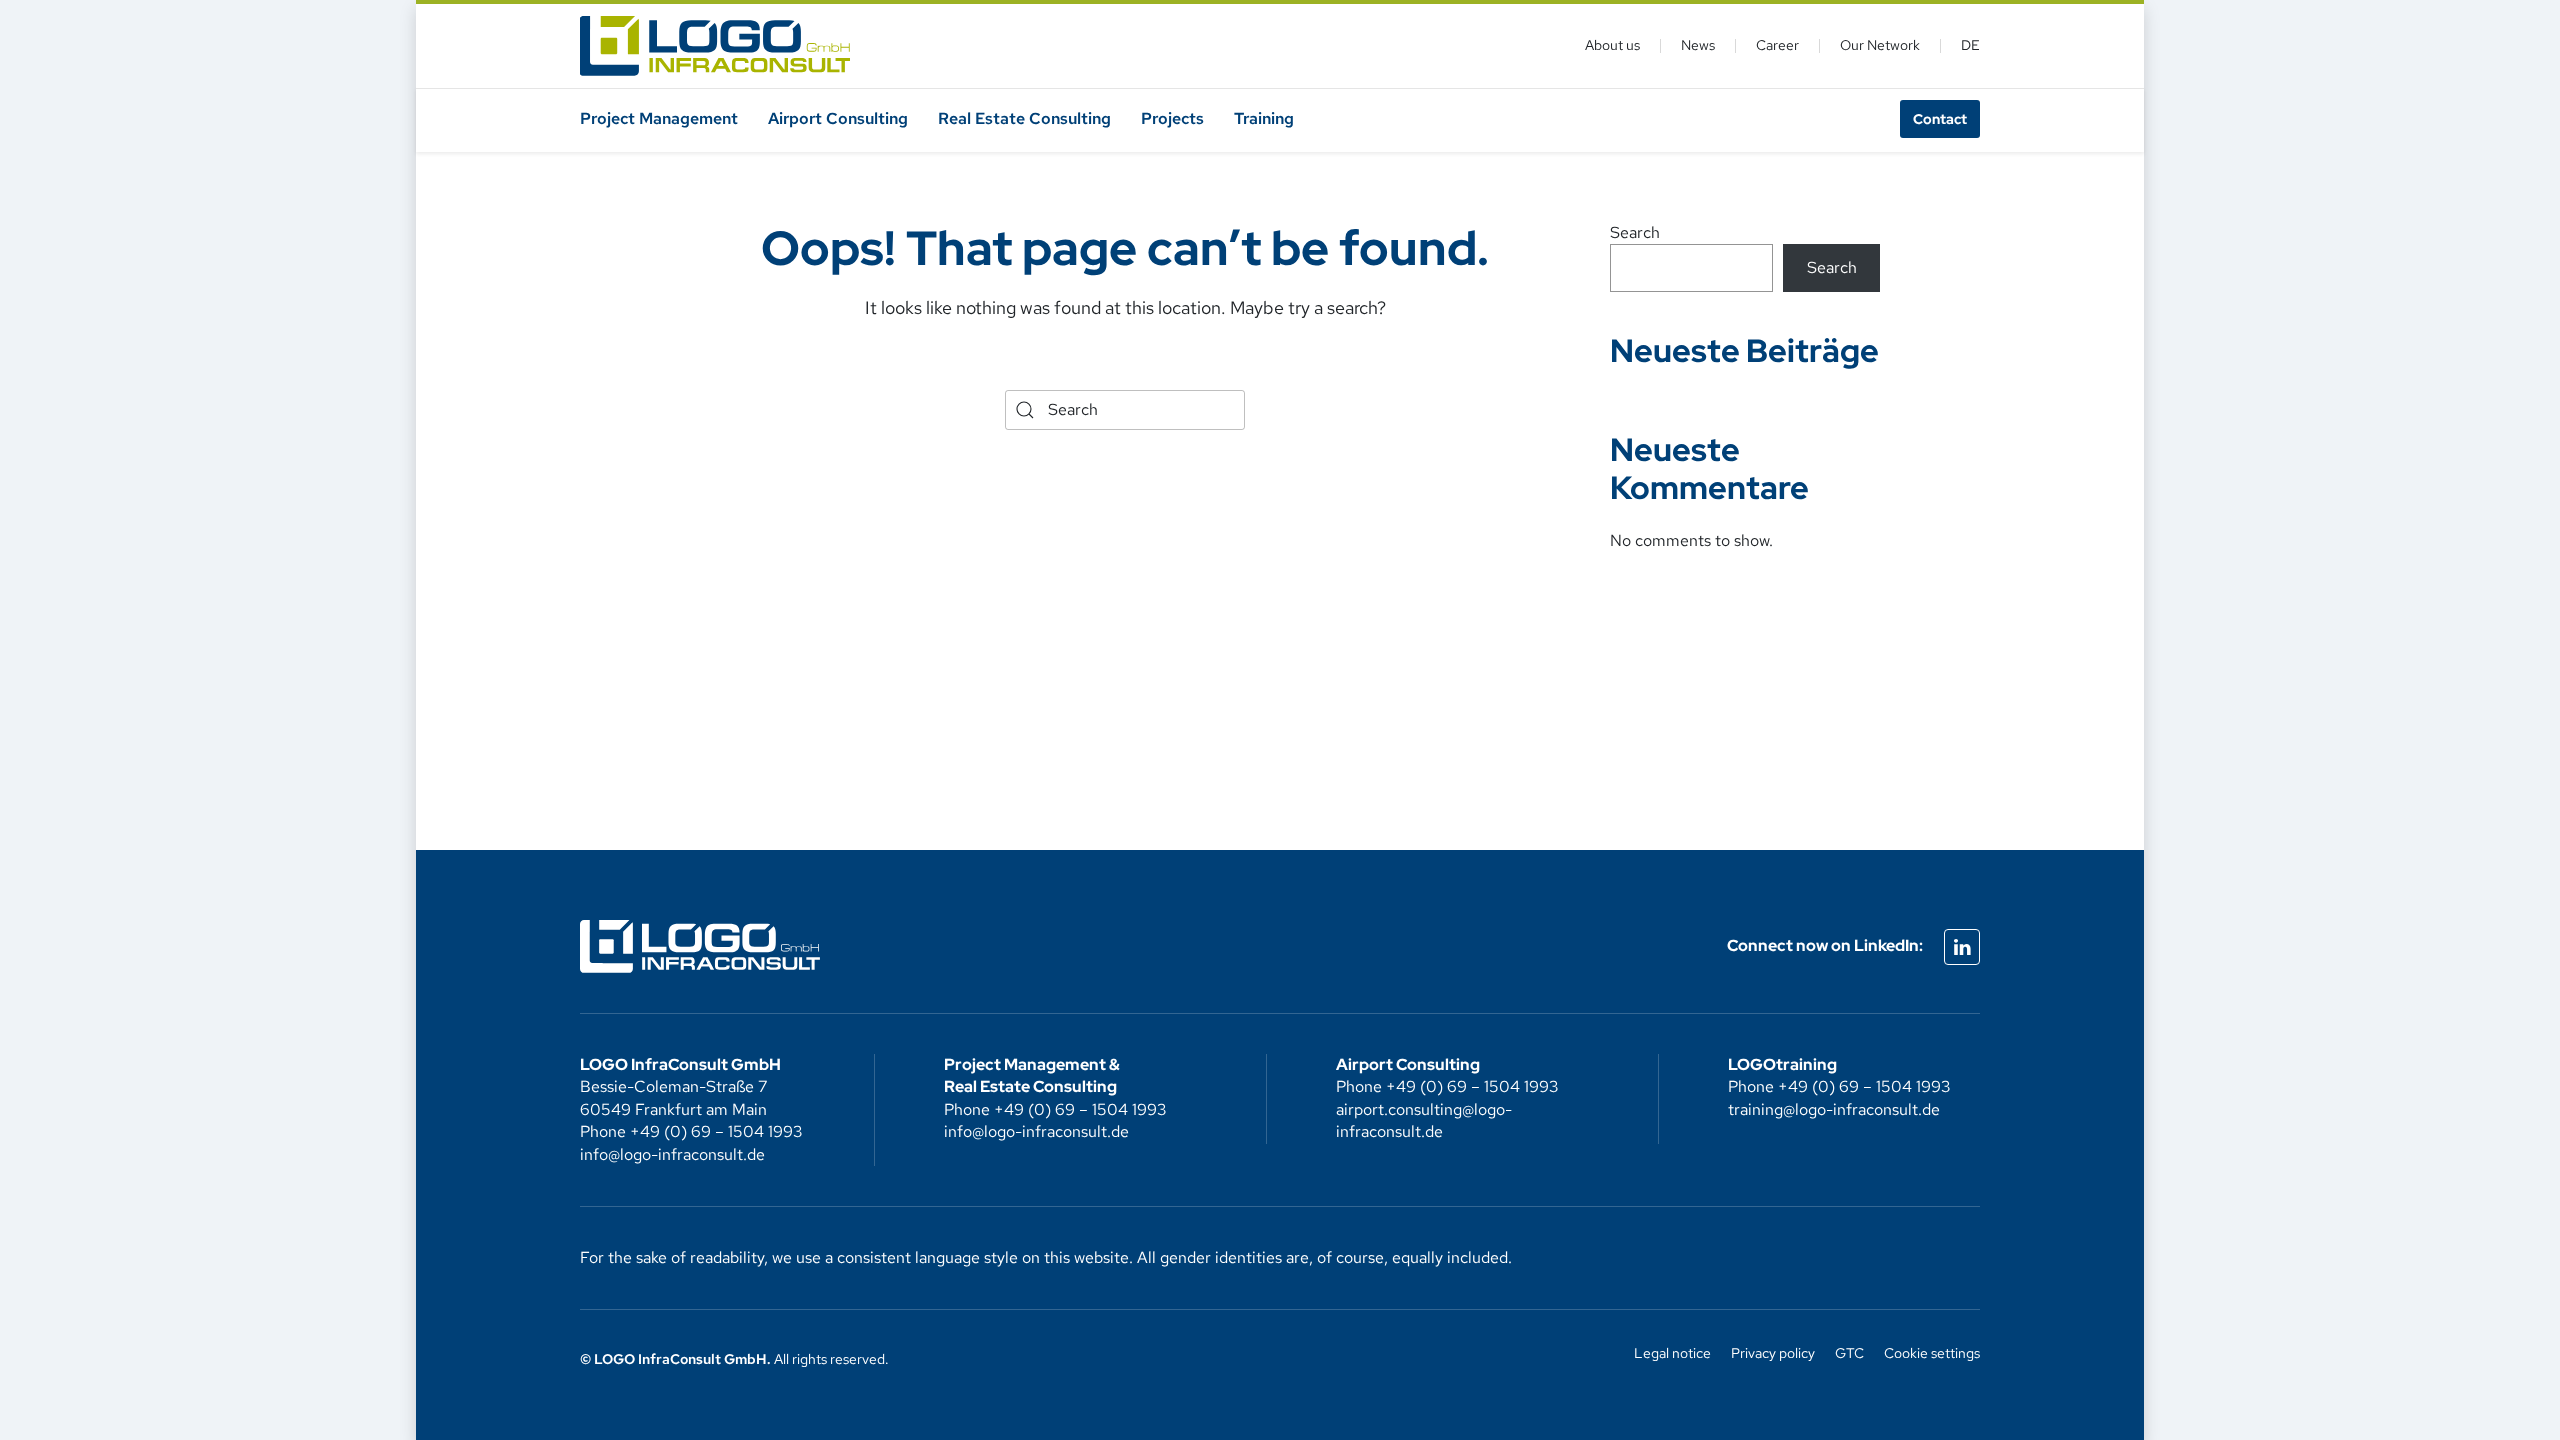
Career (1777, 45)
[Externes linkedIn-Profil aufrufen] (1962, 947)
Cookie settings (1932, 1353)
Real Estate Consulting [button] (1024, 118)
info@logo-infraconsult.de (672, 1154)
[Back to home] (715, 46)
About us (1612, 45)
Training (1264, 118)
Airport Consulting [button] (838, 118)
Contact (1940, 119)
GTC (1849, 1353)
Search (1635, 232)
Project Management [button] (659, 118)
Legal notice (1672, 1353)
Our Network (1880, 45)
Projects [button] (1172, 118)
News (1698, 45)
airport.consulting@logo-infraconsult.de (1424, 1120)
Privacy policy (1773, 1353)
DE (1970, 45)
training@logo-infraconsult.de (1834, 1109)
